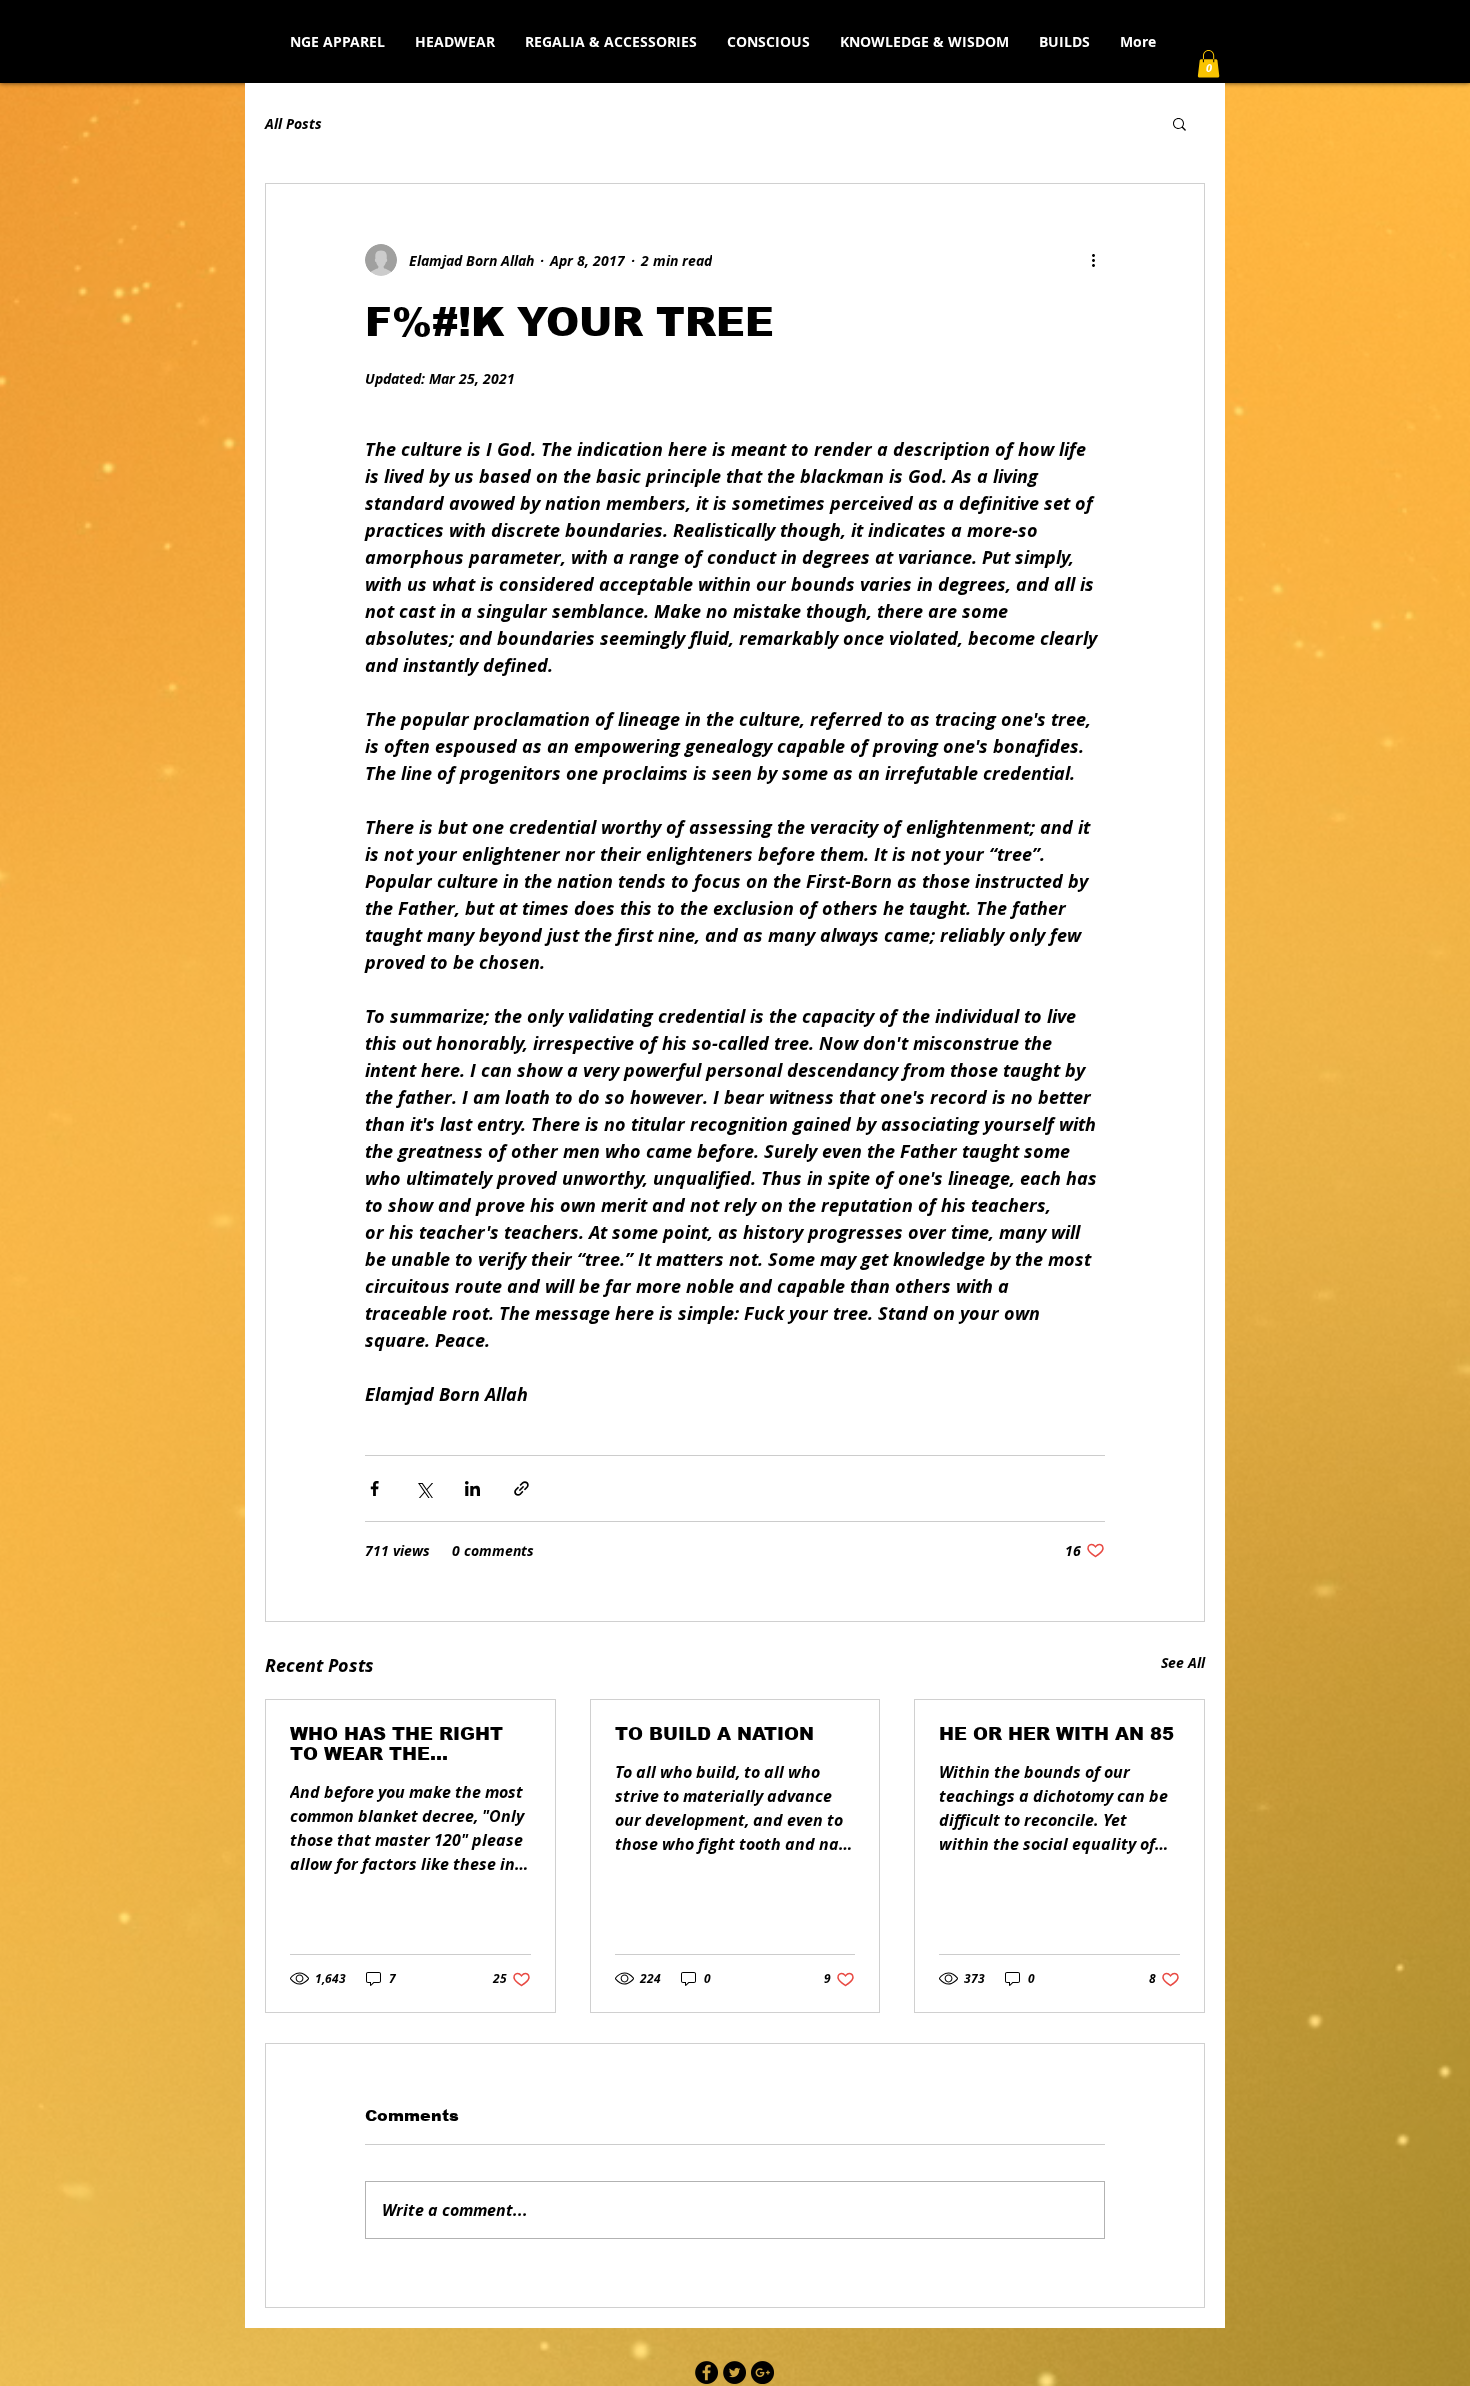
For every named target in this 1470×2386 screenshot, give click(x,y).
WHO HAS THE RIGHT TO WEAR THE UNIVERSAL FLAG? (396, 1744)
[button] (1208, 63)
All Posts (293, 123)
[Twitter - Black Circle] (734, 2372)
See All (1183, 1662)
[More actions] (1093, 260)
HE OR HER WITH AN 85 (1056, 1734)
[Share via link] (521, 1488)
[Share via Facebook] (374, 1488)
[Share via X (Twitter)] (423, 1488)
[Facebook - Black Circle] (706, 2372)
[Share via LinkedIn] (472, 1488)
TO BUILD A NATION (714, 1734)
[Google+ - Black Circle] (762, 2372)
